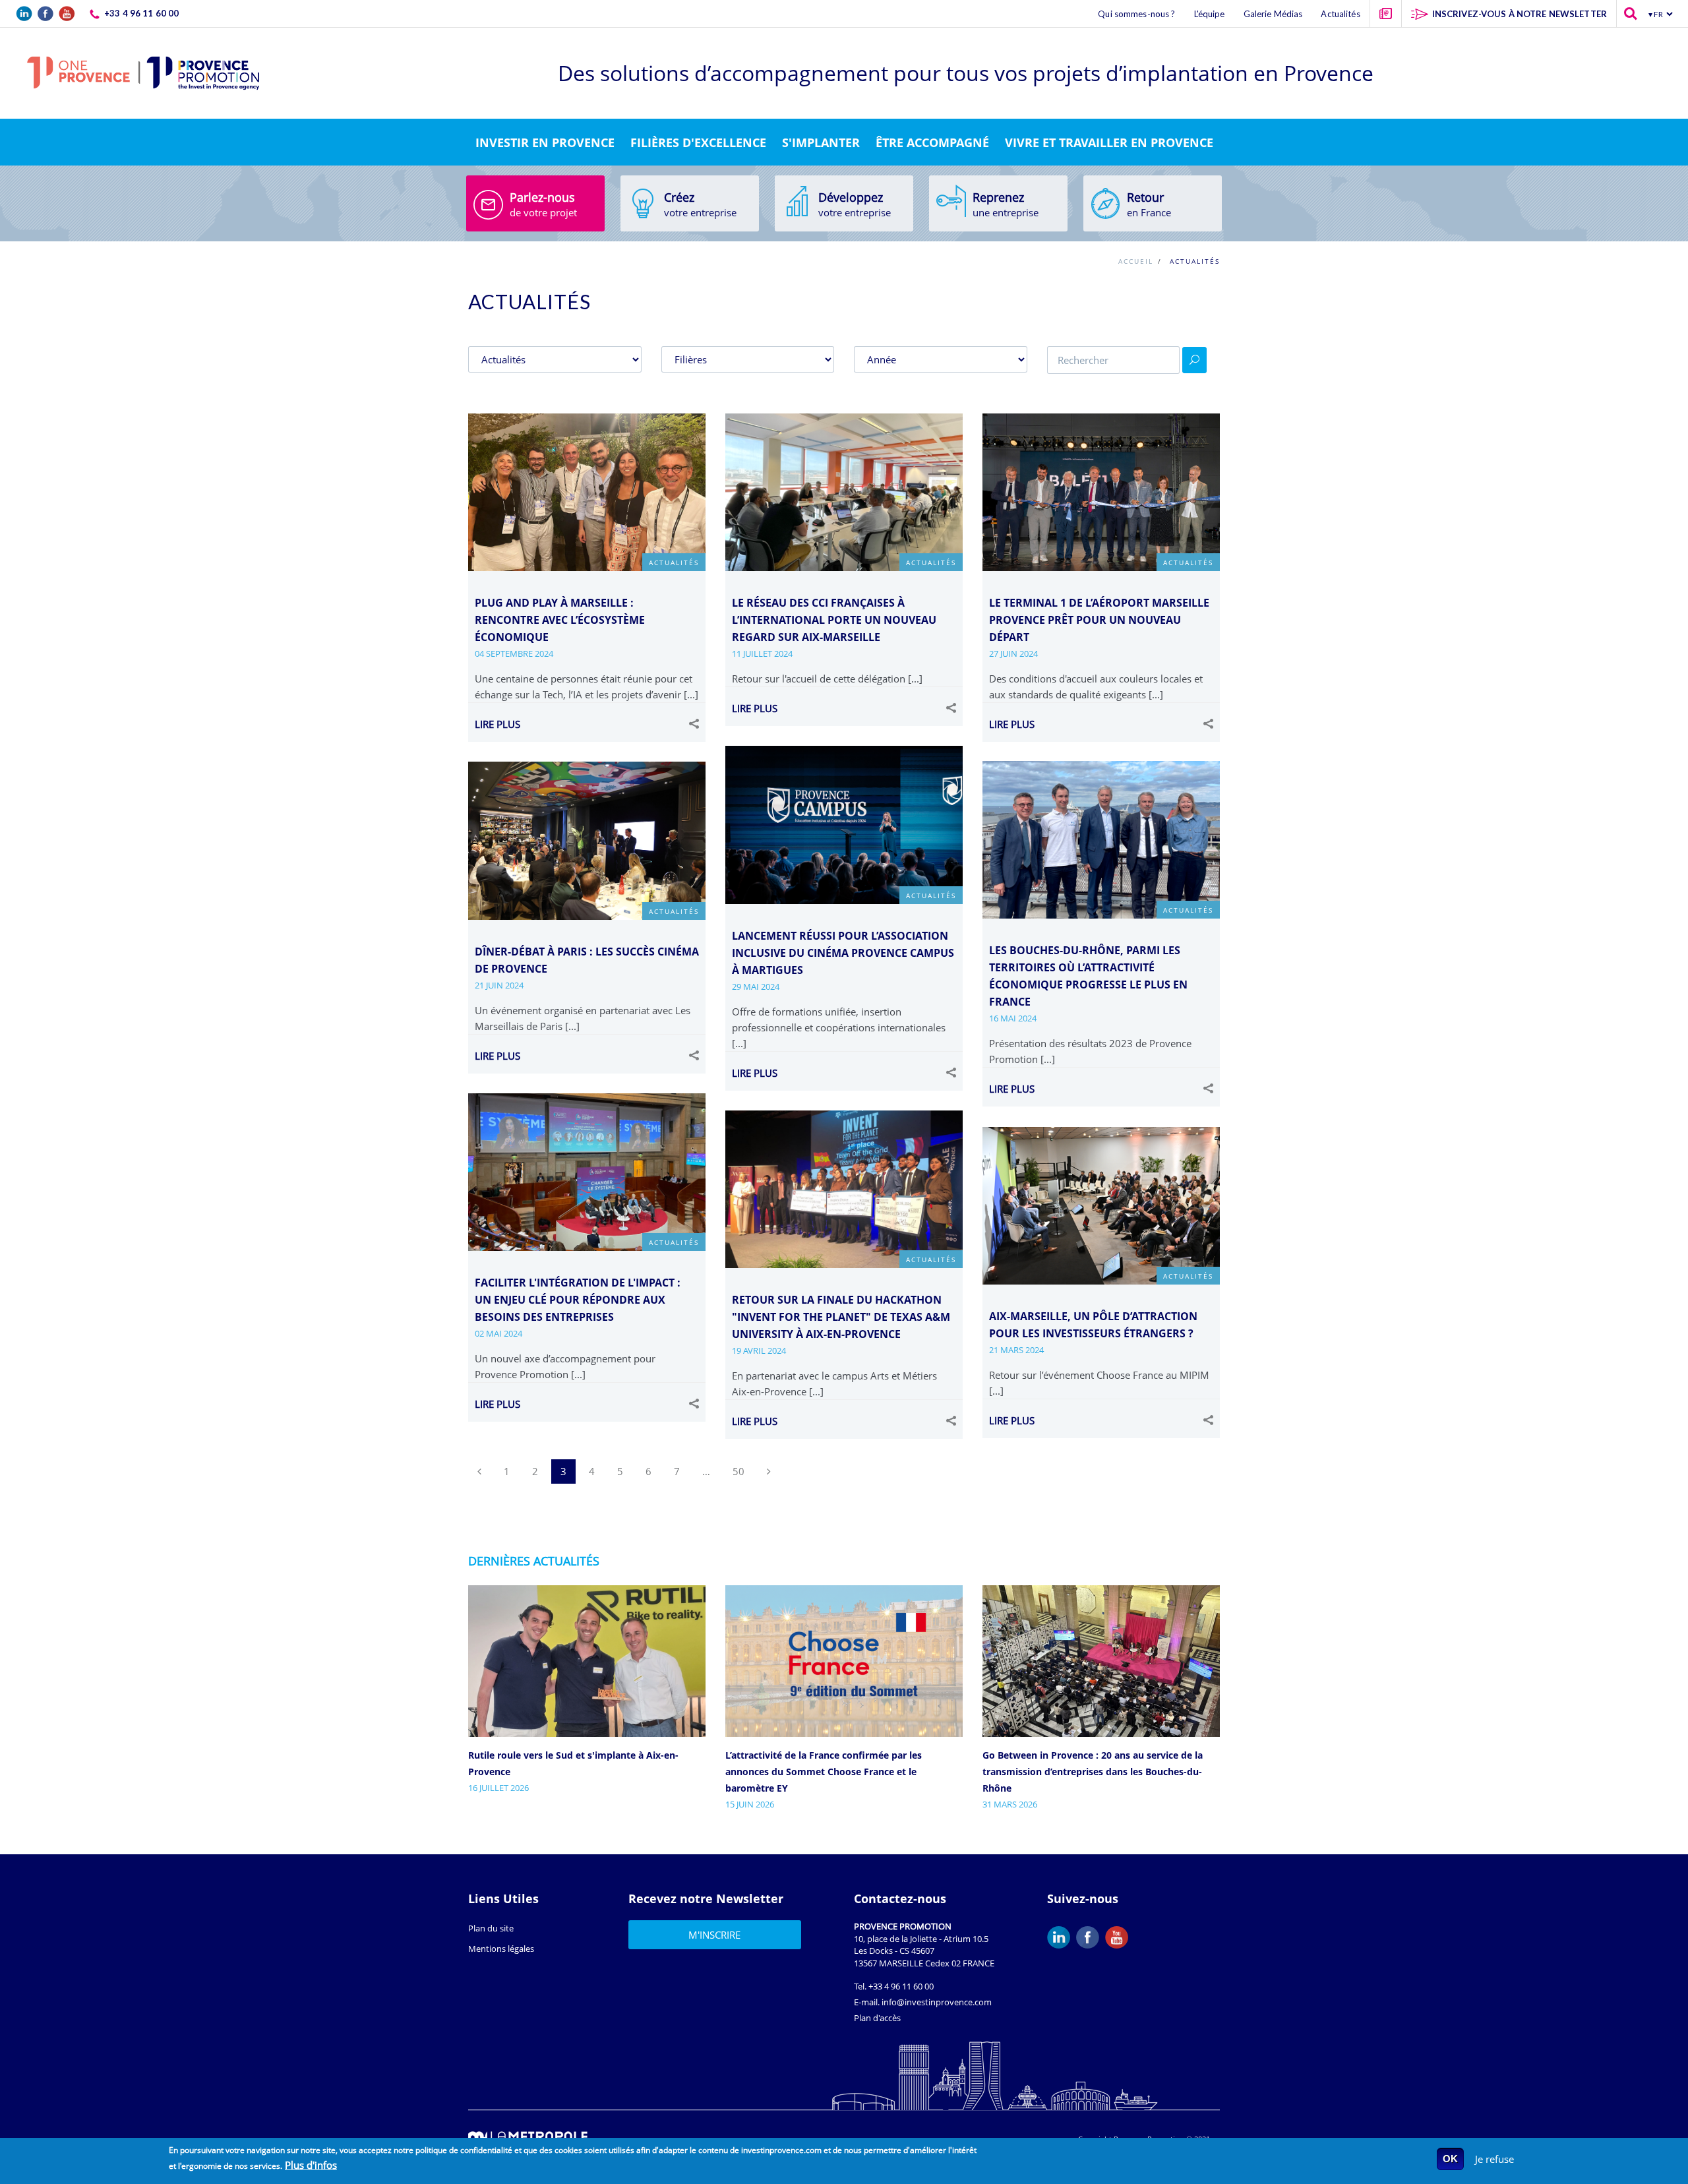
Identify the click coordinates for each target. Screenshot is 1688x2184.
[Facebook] (1091, 1937)
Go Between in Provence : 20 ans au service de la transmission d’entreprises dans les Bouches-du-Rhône (1093, 1772)
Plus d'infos (311, 2165)
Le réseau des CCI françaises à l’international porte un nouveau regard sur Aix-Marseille (834, 620)
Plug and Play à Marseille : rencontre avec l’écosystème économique (560, 620)
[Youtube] (1120, 1937)
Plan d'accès (877, 2018)
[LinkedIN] (1062, 1937)
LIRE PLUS (497, 724)
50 (738, 1471)
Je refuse (1494, 2159)
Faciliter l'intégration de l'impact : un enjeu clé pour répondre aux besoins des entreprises (578, 1300)
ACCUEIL (1136, 261)
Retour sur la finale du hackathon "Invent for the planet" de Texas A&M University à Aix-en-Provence (841, 1317)
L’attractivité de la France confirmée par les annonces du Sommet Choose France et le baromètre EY (824, 1772)
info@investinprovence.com (937, 2002)
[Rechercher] (1194, 360)
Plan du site (491, 1928)
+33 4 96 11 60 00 (901, 1986)
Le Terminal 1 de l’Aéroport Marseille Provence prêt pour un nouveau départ (1099, 620)
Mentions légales (501, 1949)
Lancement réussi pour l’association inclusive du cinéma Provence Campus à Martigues (843, 953)
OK (1450, 2159)
